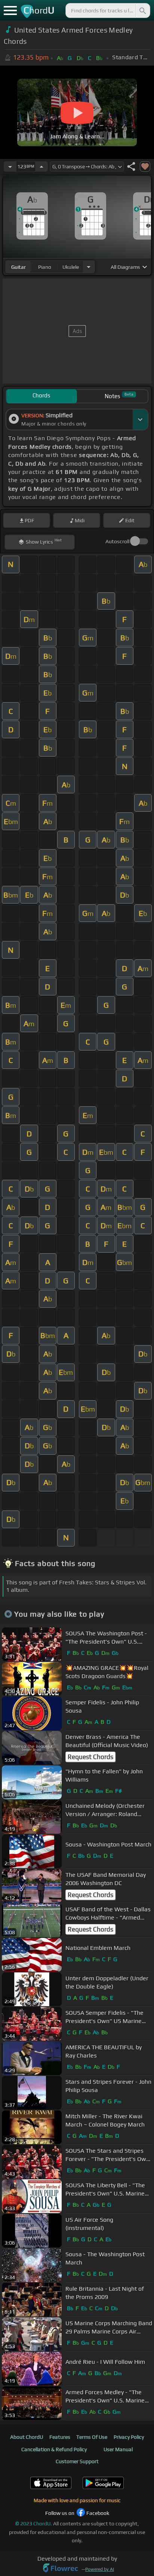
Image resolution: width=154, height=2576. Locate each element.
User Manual (118, 2449)
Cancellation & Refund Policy (54, 2449)
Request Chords (90, 1757)
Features (60, 2437)
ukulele (71, 267)
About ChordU (27, 2437)
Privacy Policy (129, 2437)
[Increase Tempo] (41, 166)
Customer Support (77, 2461)
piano (45, 267)
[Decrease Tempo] (10, 166)
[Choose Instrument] (89, 267)
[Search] (142, 10)
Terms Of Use (92, 2437)
